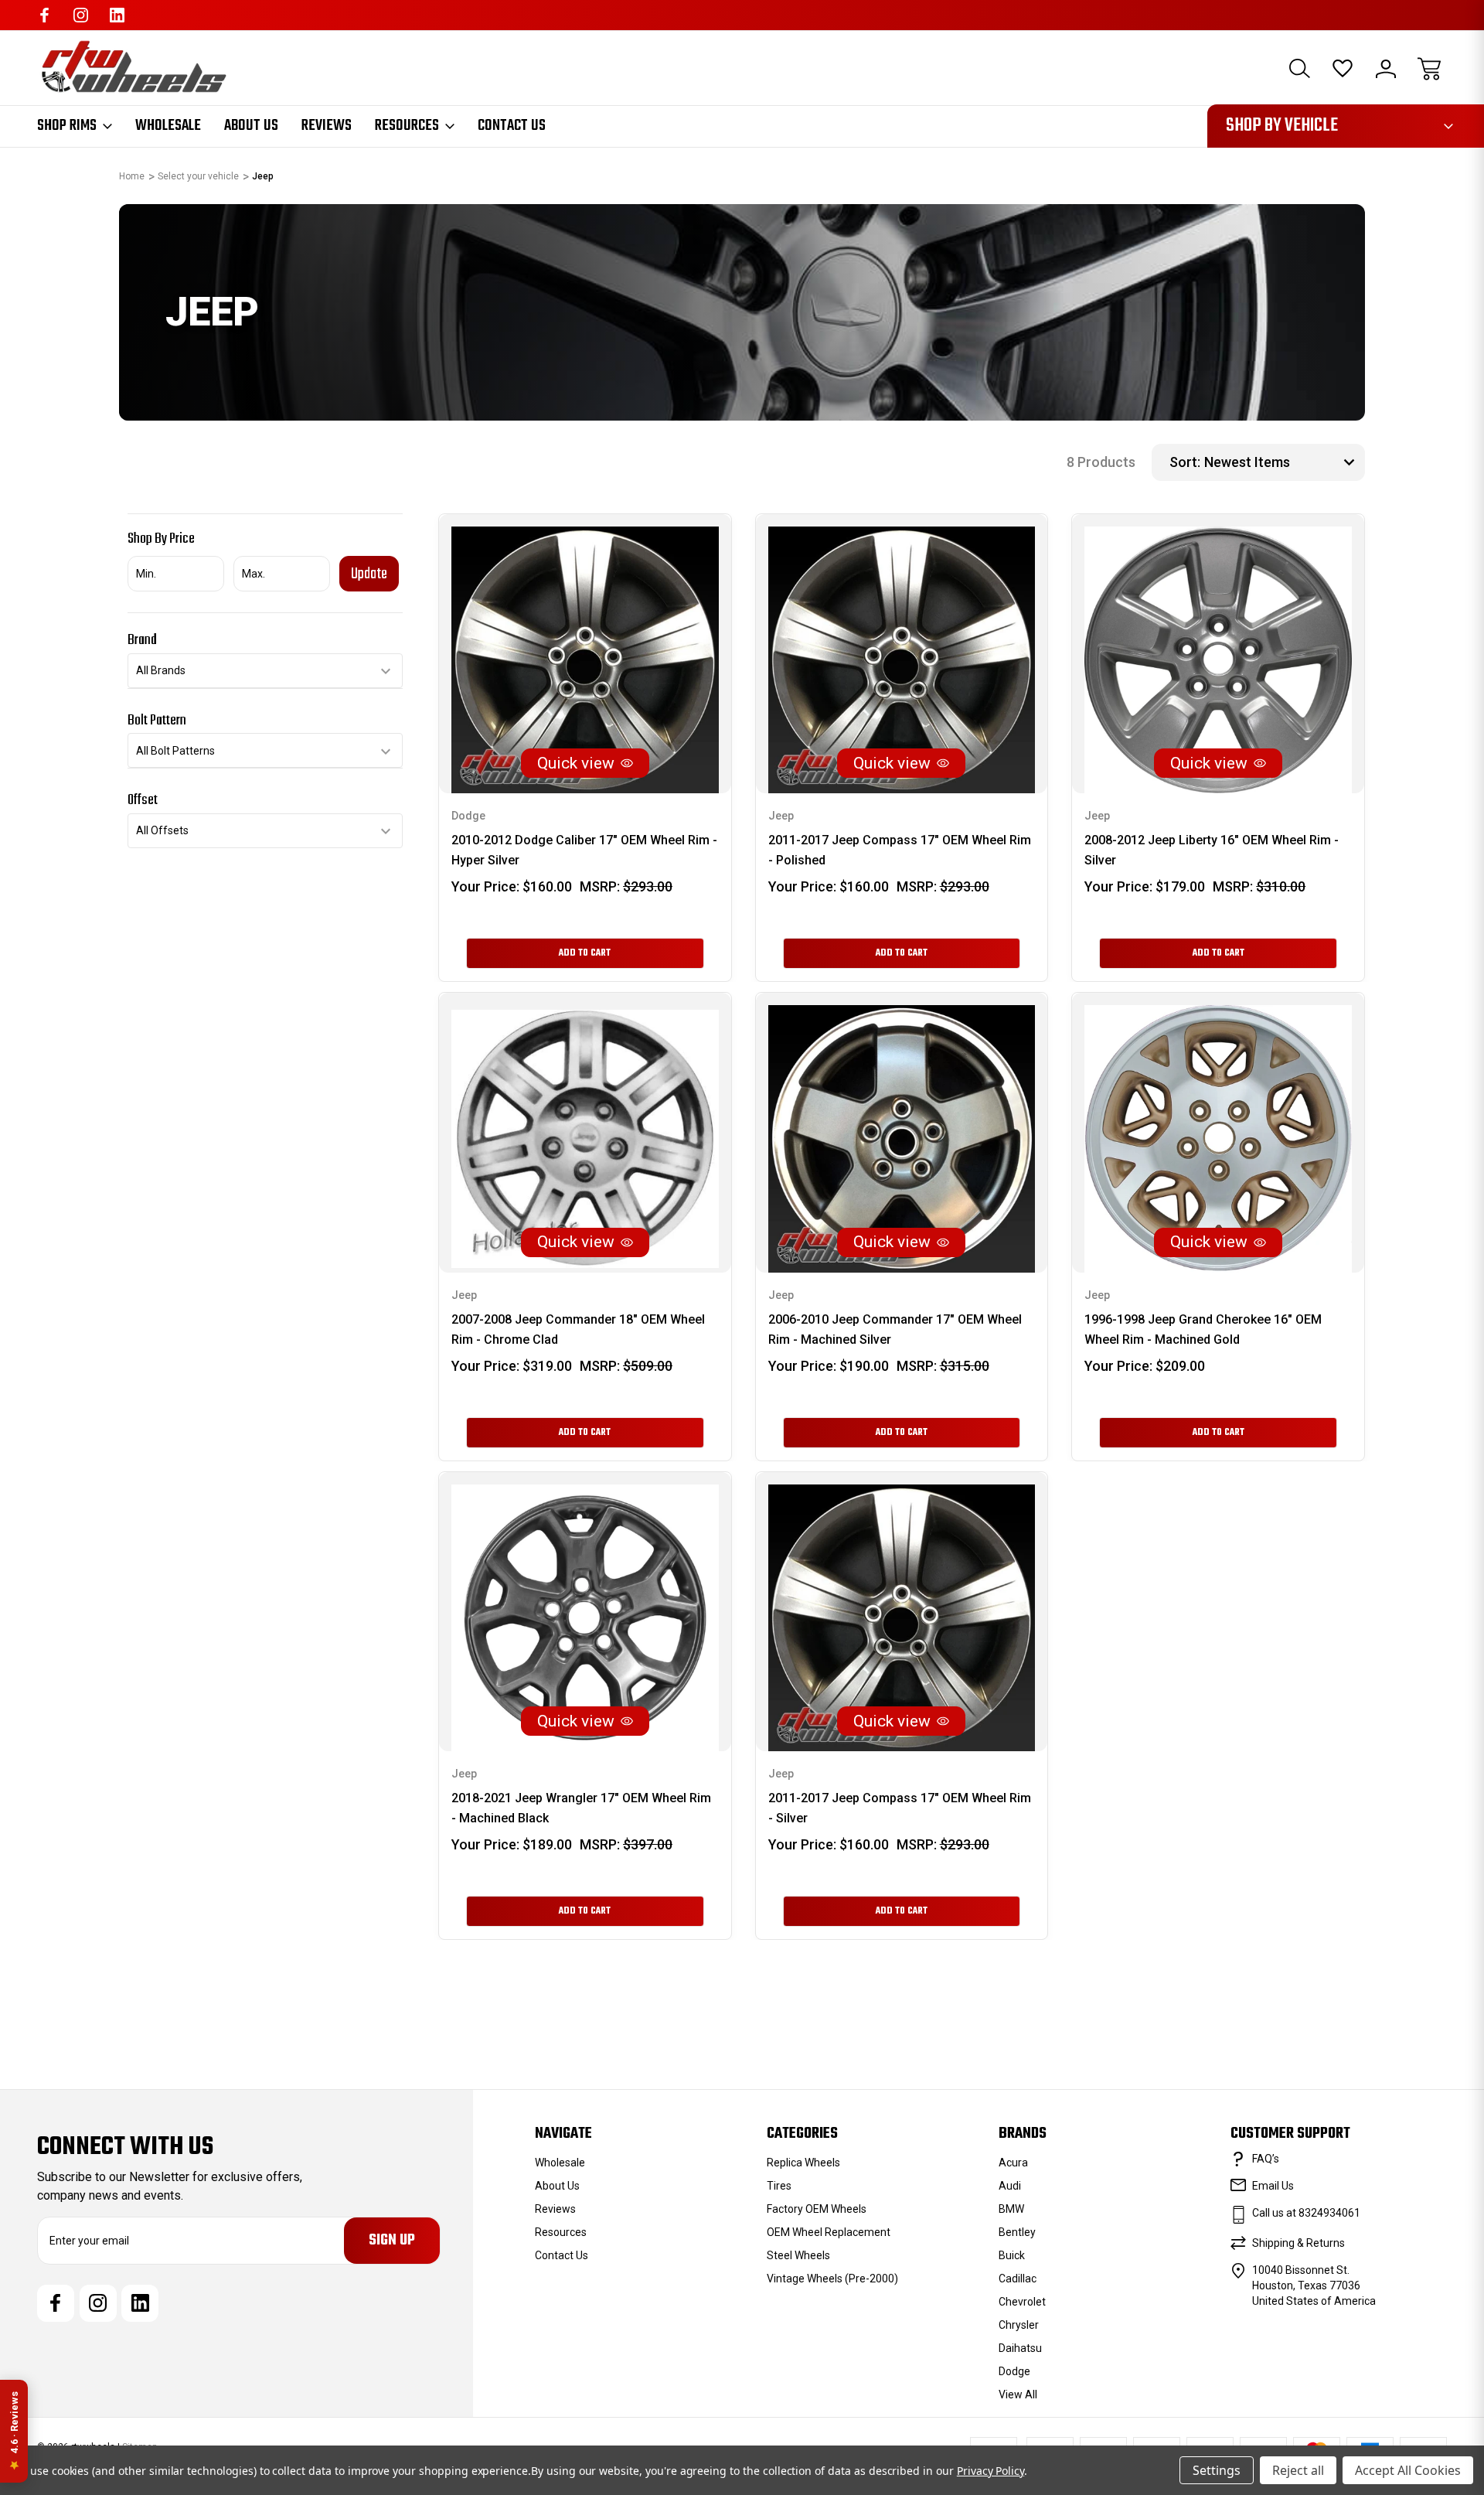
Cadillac (1018, 2279)
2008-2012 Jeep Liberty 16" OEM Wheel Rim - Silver (1212, 850)
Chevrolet (1022, 2302)
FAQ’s (1266, 2159)
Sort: (1185, 462)
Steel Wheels (798, 2255)
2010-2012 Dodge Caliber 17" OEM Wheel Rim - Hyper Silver (584, 850)
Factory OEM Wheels (817, 2209)
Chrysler (1019, 2325)
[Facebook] (44, 15)
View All (1018, 2394)
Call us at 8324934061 (1306, 2213)
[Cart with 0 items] (1429, 69)
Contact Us (512, 126)
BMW (1011, 2209)
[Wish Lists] (1343, 69)
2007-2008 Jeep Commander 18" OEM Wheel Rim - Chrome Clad (578, 1329)
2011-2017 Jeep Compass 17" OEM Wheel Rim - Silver (900, 1808)
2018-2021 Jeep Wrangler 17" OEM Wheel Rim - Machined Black (581, 1808)
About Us (251, 126)
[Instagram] (81, 15)
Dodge (1014, 2371)
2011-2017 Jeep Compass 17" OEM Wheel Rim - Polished (900, 850)
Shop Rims (67, 126)
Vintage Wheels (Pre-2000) (832, 2279)
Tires (779, 2186)
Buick (1012, 2255)
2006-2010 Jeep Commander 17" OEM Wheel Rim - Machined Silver (895, 1329)
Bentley (1017, 2232)
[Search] (1299, 69)
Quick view (576, 763)
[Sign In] (1386, 69)
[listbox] (1283, 462)
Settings (1217, 2470)
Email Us (1273, 2186)
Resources (407, 126)
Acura (1013, 2163)
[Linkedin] (117, 15)
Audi (1010, 2186)
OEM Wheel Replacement (829, 2232)
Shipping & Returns (1298, 2243)
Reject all (1298, 2470)
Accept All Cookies (1408, 2470)
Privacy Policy (990, 2471)
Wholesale (168, 126)
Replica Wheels (803, 2163)
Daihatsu (1020, 2348)
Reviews (327, 126)
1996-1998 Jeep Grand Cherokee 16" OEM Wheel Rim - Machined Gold (1203, 1329)
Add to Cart (585, 953)
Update (369, 574)
